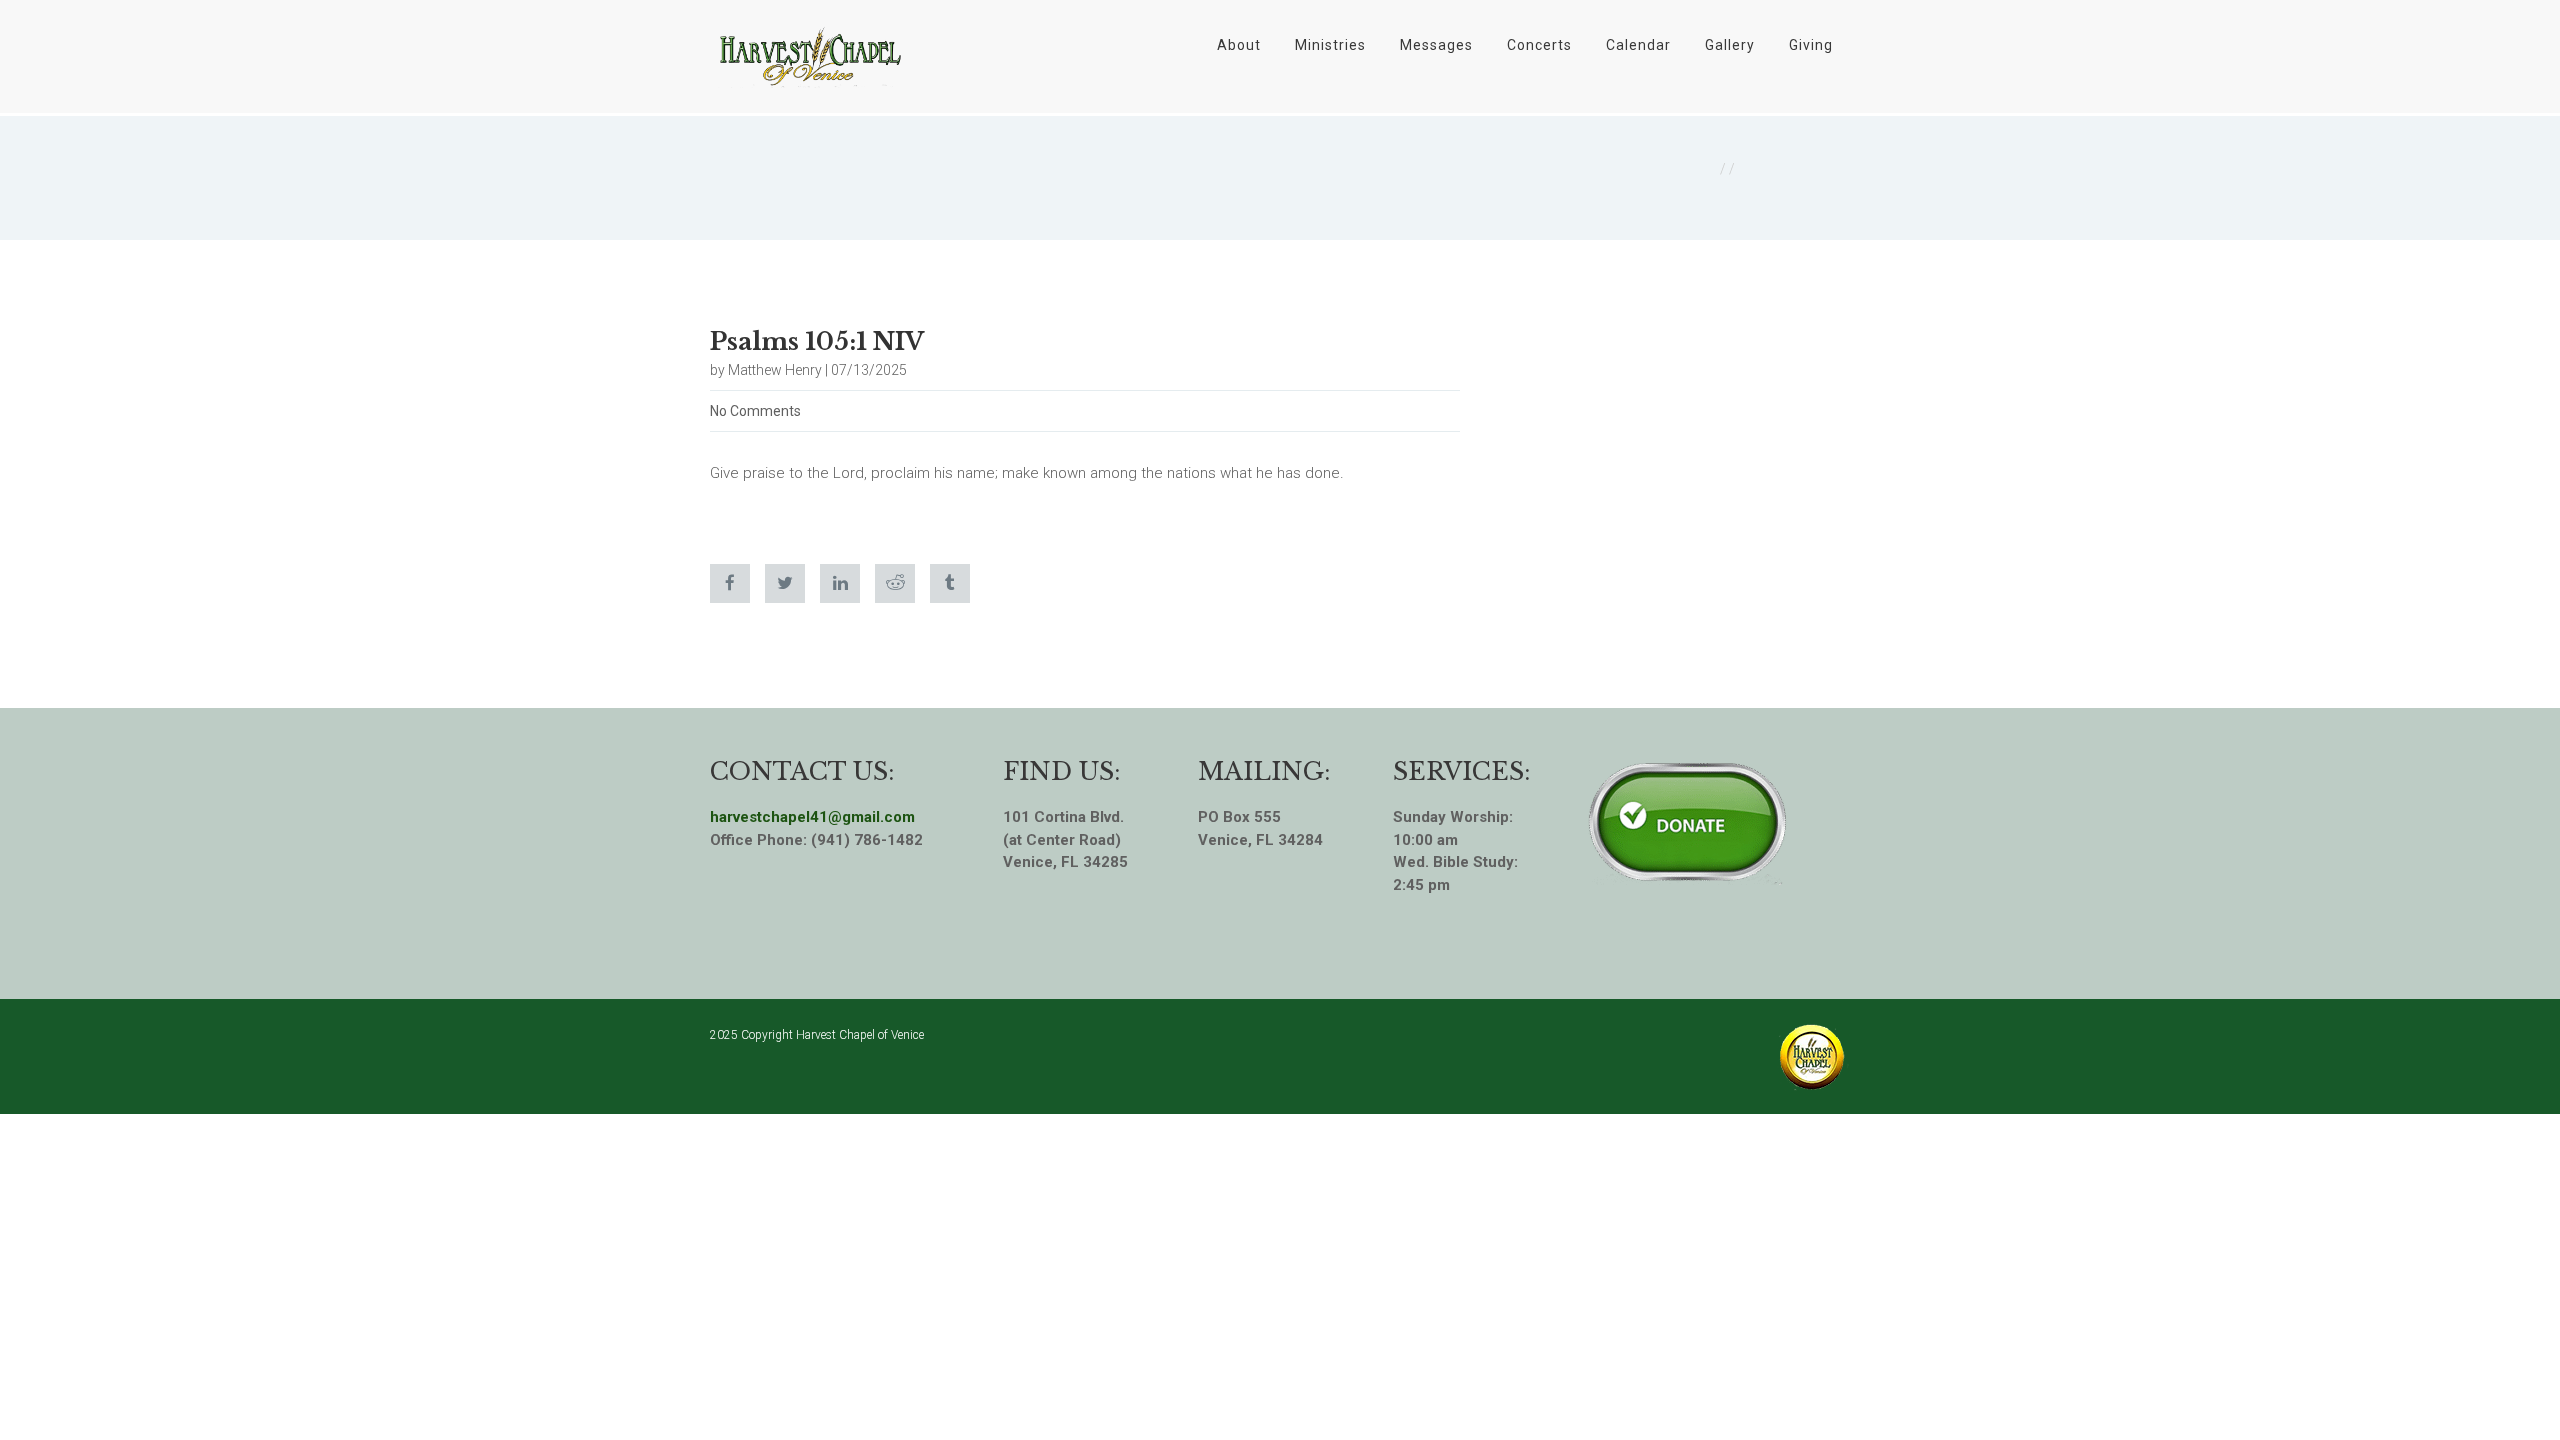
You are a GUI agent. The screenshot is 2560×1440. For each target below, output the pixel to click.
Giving (1811, 45)
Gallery (1730, 45)
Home (1695, 169)
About (1239, 45)
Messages (1436, 45)
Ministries (1330, 45)
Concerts (1539, 45)
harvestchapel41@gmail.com (812, 817)
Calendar (1638, 45)
